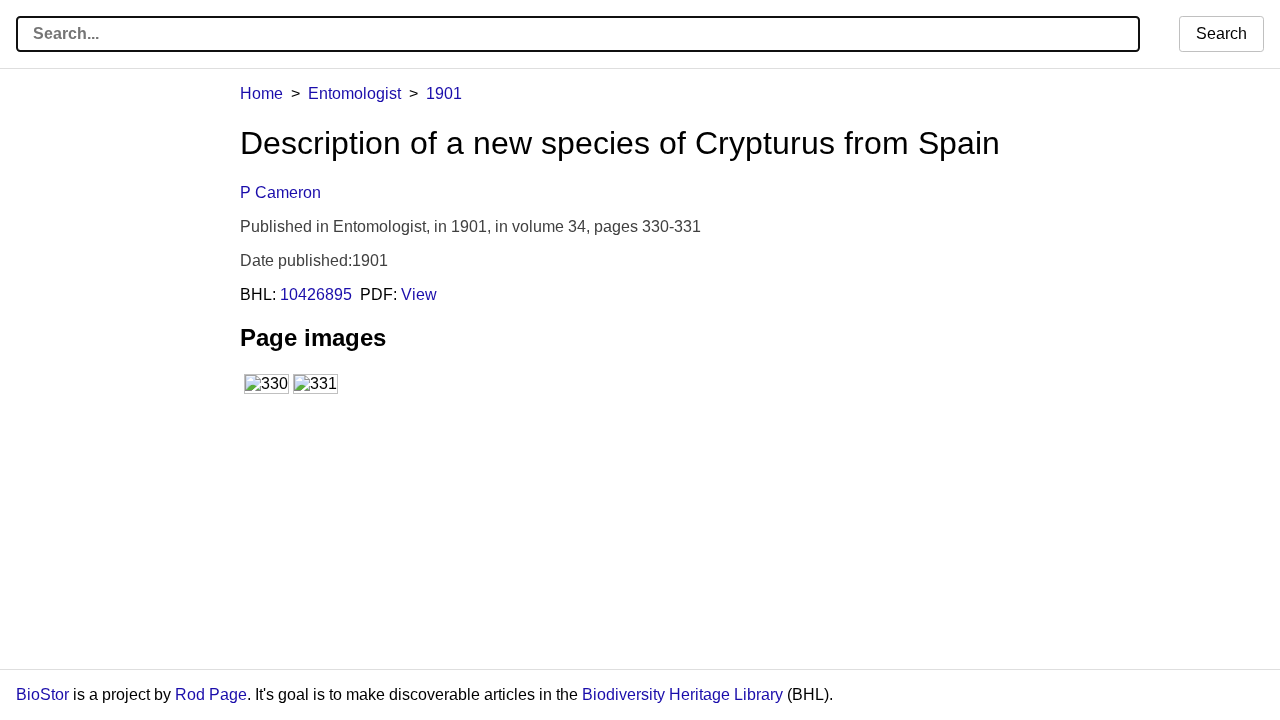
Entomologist (354, 93)
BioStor (42, 694)
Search (1221, 33)
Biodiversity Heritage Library (682, 694)
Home (261, 93)
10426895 (316, 294)
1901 (444, 93)
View (419, 294)
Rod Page (211, 694)
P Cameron (280, 192)
